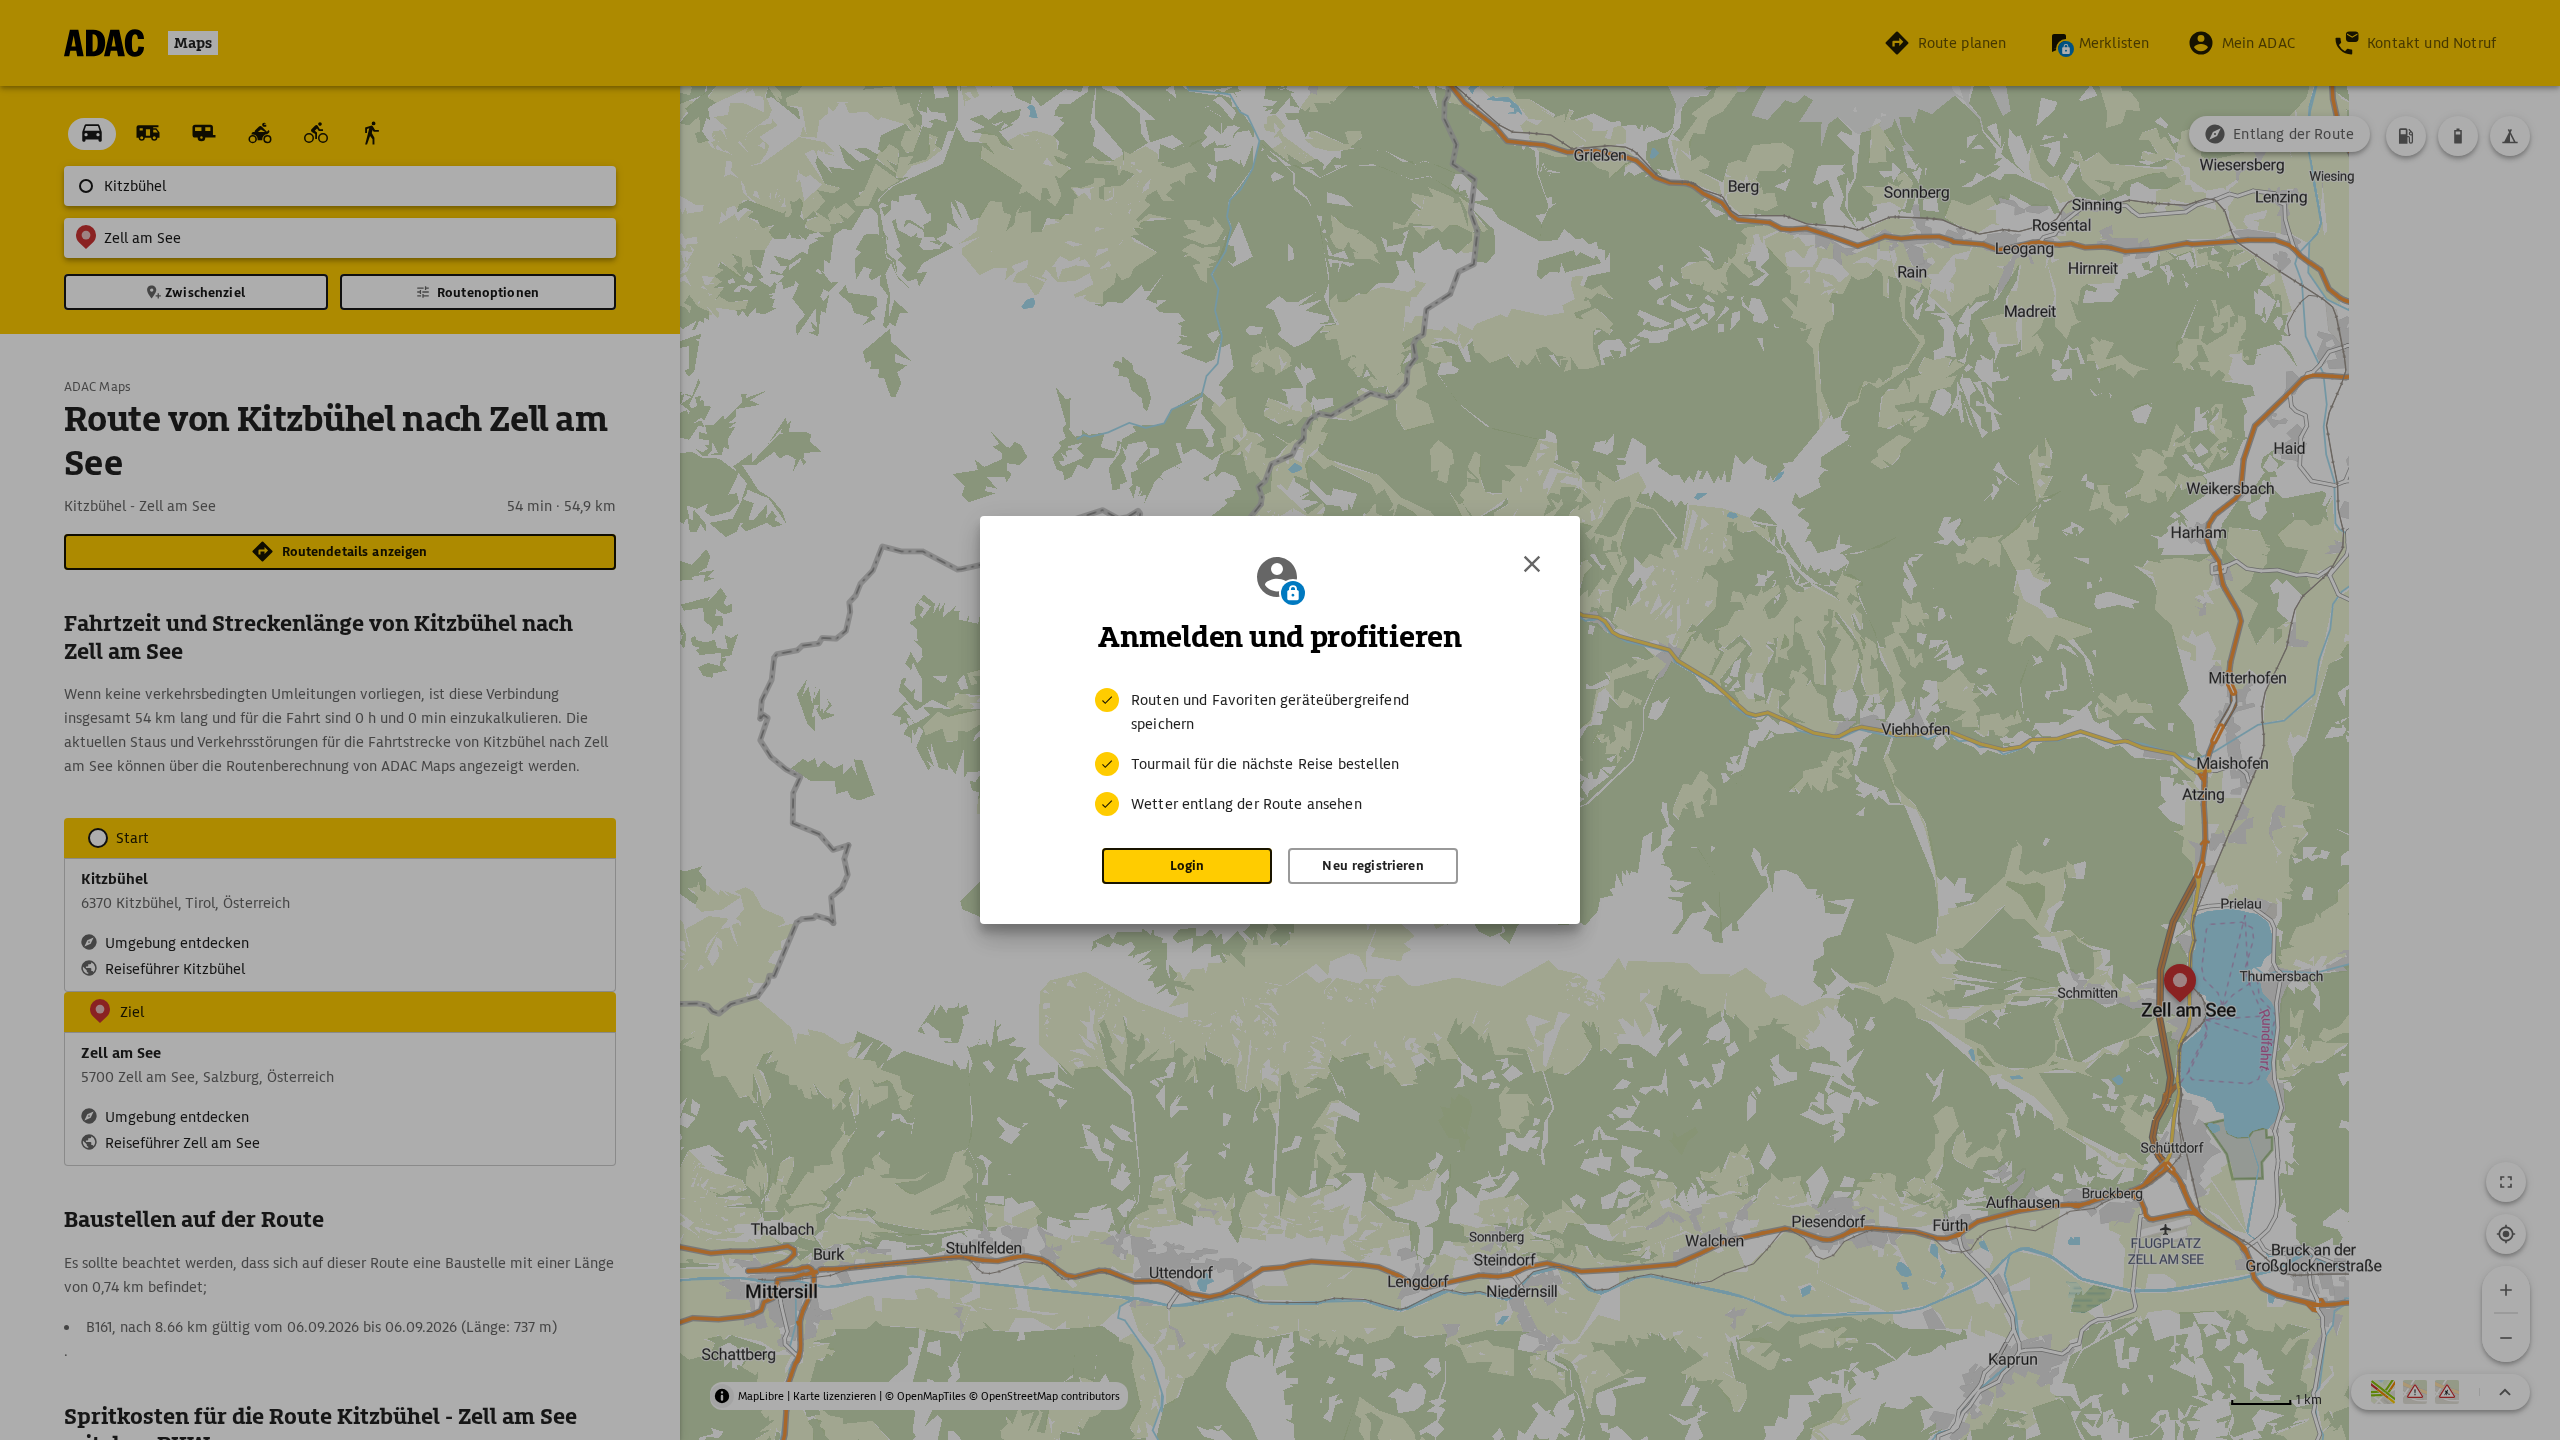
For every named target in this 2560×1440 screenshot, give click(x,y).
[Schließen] (1532, 564)
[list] (1280, 752)
